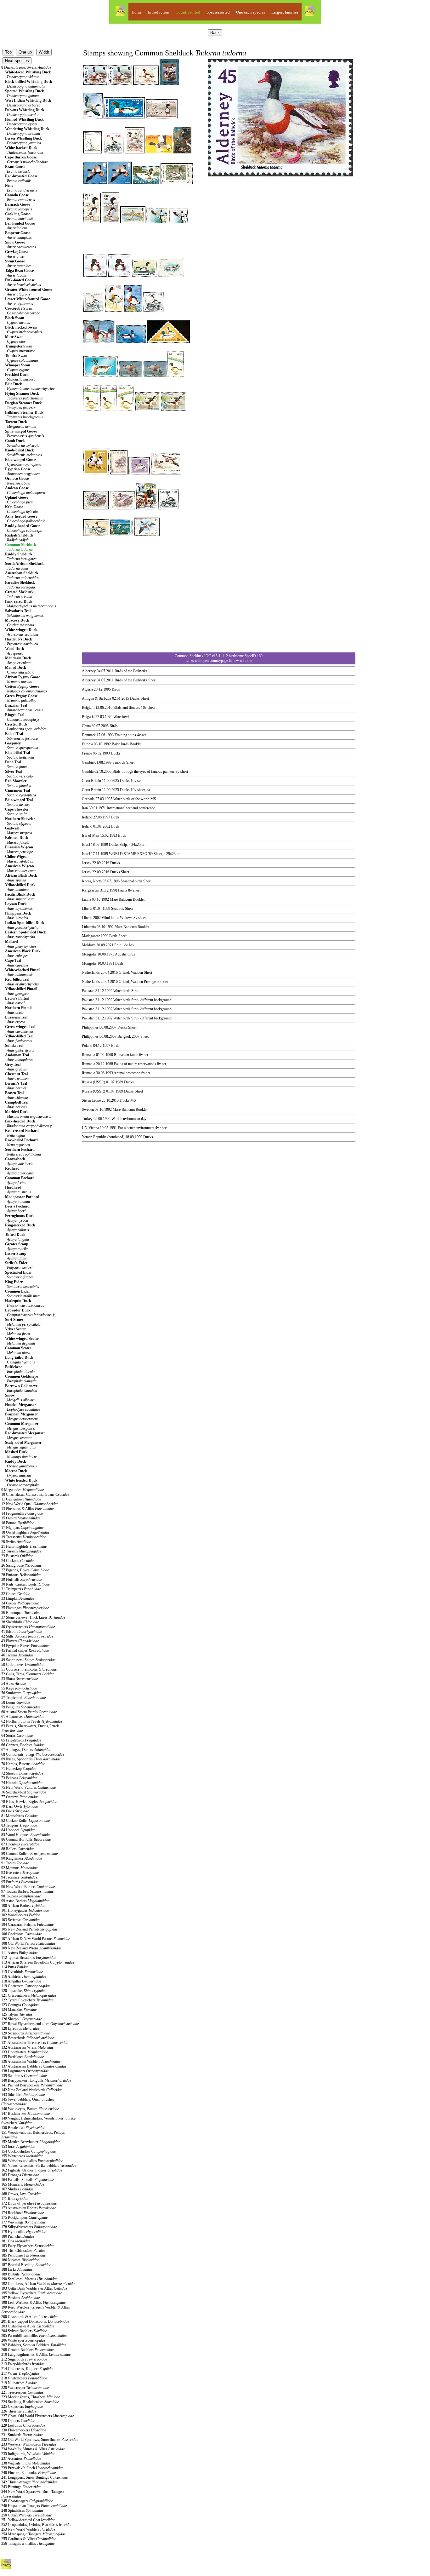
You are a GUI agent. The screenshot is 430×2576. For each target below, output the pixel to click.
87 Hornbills (20, 1844)
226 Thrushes (19, 2411)
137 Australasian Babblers (34, 2066)
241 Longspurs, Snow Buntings (34, 2477)
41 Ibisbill (22, 1632)
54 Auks (14, 1684)
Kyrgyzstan (91, 890)
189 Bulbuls (21, 2274)
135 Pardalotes (23, 2057)
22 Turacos (21, 1551)
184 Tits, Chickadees (23, 2251)
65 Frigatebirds (21, 1740)
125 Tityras (17, 2014)
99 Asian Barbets (25, 1901)
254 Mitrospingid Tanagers (33, 2534)
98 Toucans (21, 1896)
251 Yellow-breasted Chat (28, 2520)
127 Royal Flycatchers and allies (40, 2024)
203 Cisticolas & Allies (28, 2326)
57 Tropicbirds (23, 1698)
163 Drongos (20, 2175)
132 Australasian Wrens (27, 2047)
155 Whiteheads (22, 2156)
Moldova (89, 945)
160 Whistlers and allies (32, 2161)
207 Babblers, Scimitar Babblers (34, 2345)
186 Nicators (20, 2260)
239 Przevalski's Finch (32, 2468)
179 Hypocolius (24, 2232)
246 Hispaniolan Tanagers (34, 2506)
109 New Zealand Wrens (31, 1948)
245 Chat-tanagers (27, 2501)
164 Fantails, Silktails (28, 2180)
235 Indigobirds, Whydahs (28, 2454)
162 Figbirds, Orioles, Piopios (32, 2170)
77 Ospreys (20, 1797)
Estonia (87, 744)
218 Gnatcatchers (24, 2378)
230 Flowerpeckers (24, 2430)
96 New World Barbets (28, 1887)
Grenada (88, 799)
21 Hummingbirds (24, 1546)
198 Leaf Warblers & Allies (33, 2303)
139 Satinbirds (24, 2076)
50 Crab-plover (23, 1665)
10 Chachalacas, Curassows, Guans (35, 1495)
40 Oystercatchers (28, 1627)
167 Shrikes (17, 2189)
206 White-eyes (23, 2340)
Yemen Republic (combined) (103, 1137)
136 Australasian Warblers (31, 2062)
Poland (87, 1046)
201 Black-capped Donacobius (35, 2321)
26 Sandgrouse (21, 1565)
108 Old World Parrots (28, 1943)
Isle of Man (91, 835)
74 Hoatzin (22, 1783)
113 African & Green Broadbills (38, 1962)
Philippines (90, 1027)
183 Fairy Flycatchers (28, 2246)
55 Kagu (19, 1688)
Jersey (87, 863)
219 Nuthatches (19, 2383)
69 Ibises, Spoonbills (31, 1759)
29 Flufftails (22, 1580)
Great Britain (91, 781)
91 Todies (15, 1863)
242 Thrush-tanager (29, 2482)
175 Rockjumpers (24, 2217)
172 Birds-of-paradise (29, 2203)
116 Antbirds (24, 1976)
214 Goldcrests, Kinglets (28, 2369)
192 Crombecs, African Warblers (39, 2284)
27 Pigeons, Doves (25, 1570)
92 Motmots (19, 1868)
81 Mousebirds (19, 1816)
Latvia (86, 899)
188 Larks (17, 2269)
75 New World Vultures (28, 1787)
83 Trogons (19, 1825)
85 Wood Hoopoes (26, 1835)
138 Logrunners (25, 2071)
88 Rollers (18, 1849)
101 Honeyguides (25, 1910)
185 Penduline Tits (23, 2255)
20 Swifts (16, 1542)
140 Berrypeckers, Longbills (36, 2080)
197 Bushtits (20, 2298)
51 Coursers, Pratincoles (29, 1669)
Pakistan (88, 991)
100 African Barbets (23, 1906)
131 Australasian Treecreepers (35, 2043)
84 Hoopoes (18, 1830)
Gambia (88, 762)
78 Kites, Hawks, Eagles (29, 1802)
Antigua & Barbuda (96, 698)
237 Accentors (21, 2458)
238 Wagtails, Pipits (26, 2463)
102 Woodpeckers (21, 1915)
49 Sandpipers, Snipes (28, 1660)
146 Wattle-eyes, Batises (30, 2109)
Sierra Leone (91, 1100)
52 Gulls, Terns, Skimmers (28, 1674)
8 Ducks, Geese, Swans (26, 67)
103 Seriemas (21, 1920)
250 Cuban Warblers (26, 2515)
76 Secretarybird (24, 1792)
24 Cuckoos (18, 1561)
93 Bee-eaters (20, 1873)
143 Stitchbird (23, 2095)
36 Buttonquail (21, 1613)
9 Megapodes (23, 1490)
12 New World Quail (30, 1504)
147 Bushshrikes (25, 2114)
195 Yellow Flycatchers (31, 2293)
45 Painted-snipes (25, 1650)
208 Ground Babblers (27, 2350)
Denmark (89, 735)
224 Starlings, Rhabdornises (30, 2402)
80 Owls (15, 1811)
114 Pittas (15, 1967)
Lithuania (89, 927)
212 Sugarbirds (24, 2359)
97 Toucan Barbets (27, 1891)
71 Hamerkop (19, 1769)
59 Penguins (21, 1707)
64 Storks (17, 1736)
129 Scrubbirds (25, 2033)
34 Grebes (20, 1603)
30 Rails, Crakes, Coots (25, 1584)
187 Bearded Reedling (26, 2265)
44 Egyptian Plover (25, 1646)
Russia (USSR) (93, 1082)
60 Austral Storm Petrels (29, 1712)
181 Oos (16, 2241)
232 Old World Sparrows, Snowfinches (40, 2440)
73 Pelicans (19, 1778)
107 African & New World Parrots (36, 1939)
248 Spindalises (22, 2510)
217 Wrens (20, 2373)
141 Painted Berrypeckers (32, 2085)
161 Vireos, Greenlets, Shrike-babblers (39, 2166)
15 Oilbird (21, 1518)
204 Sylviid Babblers (24, 2331)
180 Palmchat (18, 2236)
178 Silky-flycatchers (29, 2227)
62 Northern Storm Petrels (32, 1721)
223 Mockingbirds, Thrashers (31, 2397)
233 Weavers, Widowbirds (29, 2444)
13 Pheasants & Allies (27, 1509)
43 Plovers (20, 1641)
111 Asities (19, 1953)
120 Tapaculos (24, 1991)
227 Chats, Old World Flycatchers (37, 2416)
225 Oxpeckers (22, 2407)
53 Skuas (20, 1679)
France (87, 753)
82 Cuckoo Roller (25, 1821)
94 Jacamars (19, 1877)
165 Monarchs (23, 2184)
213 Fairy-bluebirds (23, 2364)
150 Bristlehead (23, 2128)
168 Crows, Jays (21, 2194)
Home (137, 12)
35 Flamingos (25, 1608)
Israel (86, 845)
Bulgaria (88, 717)
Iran (85, 808)
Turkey (87, 1119)
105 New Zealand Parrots (29, 1929)
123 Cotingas (20, 2005)
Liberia (87, 909)
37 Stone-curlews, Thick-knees (33, 1617)
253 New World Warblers (28, 2529)
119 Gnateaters (26, 1986)
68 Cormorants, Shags (33, 1754)
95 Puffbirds (20, 1882)
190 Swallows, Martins (29, 2279)
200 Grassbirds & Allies (30, 2317)
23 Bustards (17, 1556)
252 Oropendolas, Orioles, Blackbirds (37, 2525)
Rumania (88, 1055)
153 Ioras (18, 2147)
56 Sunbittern (21, 1693)
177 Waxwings (23, 2222)
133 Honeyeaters (25, 2052)
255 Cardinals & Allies (29, 2539)
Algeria (87, 689)
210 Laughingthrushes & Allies (36, 2355)
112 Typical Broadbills (29, 1958)
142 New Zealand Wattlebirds (32, 2090)
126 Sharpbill (21, 2019)
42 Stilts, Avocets (27, 1636)
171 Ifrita (15, 2199)
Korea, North (92, 881)
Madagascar (91, 936)
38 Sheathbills (20, 1622)
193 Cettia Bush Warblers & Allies (34, 2288)
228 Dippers (18, 2421)
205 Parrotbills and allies (34, 2336)
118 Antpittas (21, 1981)
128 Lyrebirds (20, 2028)
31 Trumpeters (21, 1589)
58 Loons (16, 1702)
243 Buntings (21, 2487)
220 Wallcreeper (25, 2388)
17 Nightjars (22, 1528)
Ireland (87, 817)
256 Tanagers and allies (28, 2544)
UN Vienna (90, 1128)
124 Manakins (19, 2010)
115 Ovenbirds (22, 1972)
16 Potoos (18, 1523)
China (86, 726)
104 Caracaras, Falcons (27, 1925)
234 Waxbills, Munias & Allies (33, 2449)
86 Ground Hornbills (26, 1839)
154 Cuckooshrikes (28, 2151)
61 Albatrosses (23, 1717)
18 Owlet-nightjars (25, 1532)
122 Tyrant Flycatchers (27, 2000)
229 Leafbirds (23, 2425)
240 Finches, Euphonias (28, 2473)
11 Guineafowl (21, 1499)
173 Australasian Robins (28, 2208)
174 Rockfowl (23, 2213)
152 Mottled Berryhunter (31, 2142)
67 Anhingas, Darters (26, 1750)
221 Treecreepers (22, 2392)
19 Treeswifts (24, 1537)
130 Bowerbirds (28, 2038)
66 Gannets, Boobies (23, 1745)
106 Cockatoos (21, 1934)
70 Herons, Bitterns (23, 1764)
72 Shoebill (22, 1773)
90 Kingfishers (22, 1858)
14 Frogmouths (22, 1513)
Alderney (89, 671)
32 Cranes (16, 1594)
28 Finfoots (21, 1575)
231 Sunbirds (22, 2435)
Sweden (88, 1110)
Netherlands (91, 972)
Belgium (88, 708)
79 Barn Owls (20, 1806)
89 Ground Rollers (29, 1854)
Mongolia (89, 954)
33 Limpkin (18, 1598)
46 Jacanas (17, 1655)
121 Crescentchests (29, 1995)
